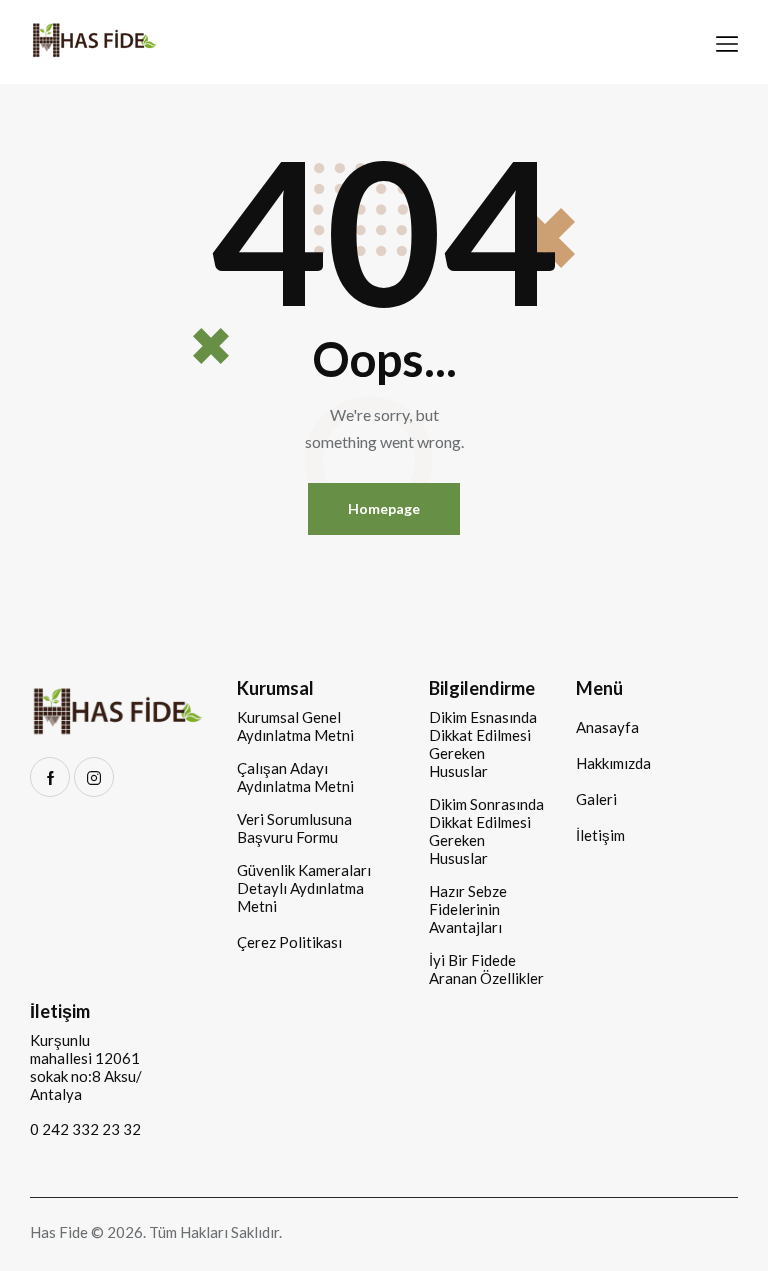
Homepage (384, 508)
